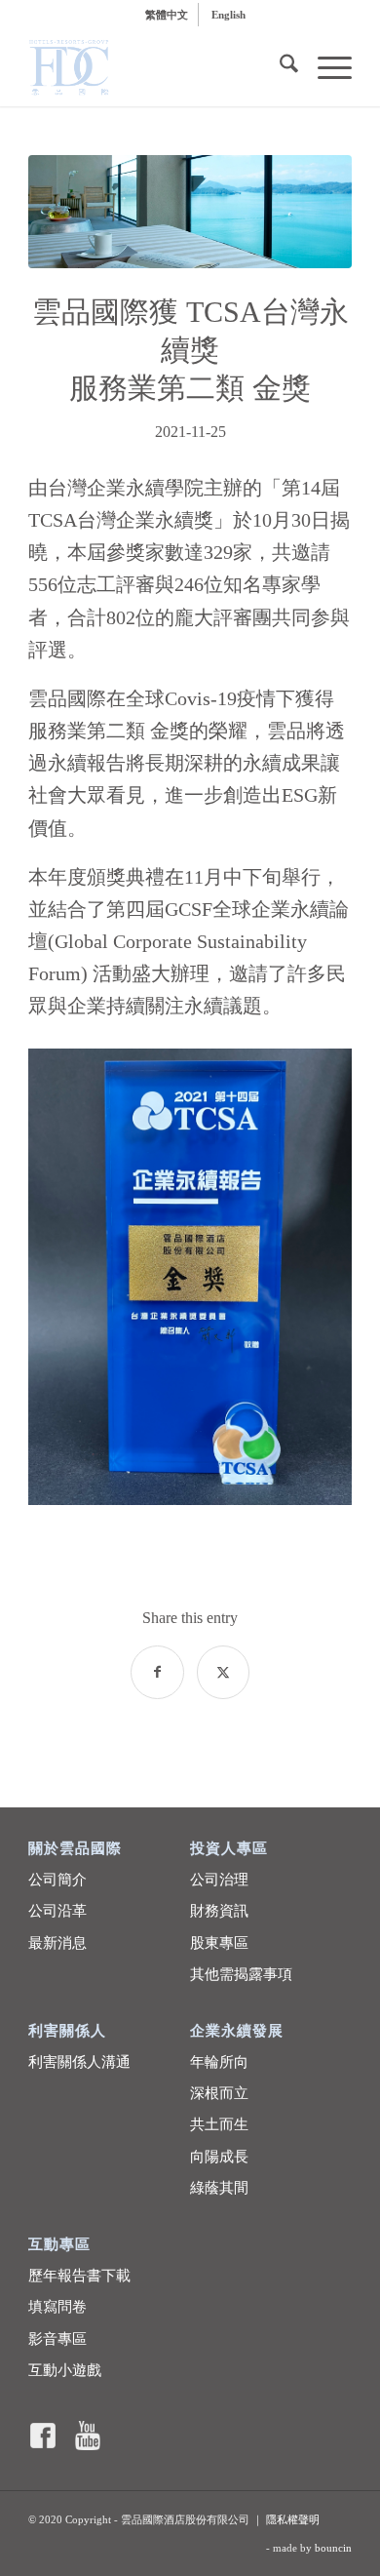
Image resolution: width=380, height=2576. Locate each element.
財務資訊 (219, 1911)
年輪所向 (219, 2062)
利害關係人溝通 (79, 2062)
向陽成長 (219, 2157)
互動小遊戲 (65, 2370)
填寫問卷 (57, 2307)
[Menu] (325, 67)
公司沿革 (57, 1911)
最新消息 (57, 1943)
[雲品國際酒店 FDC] (157, 67)
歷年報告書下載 (79, 2276)
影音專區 (57, 2339)
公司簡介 (57, 1880)
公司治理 (219, 1880)
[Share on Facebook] (157, 1672)
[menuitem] (167, 15)
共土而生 (219, 2124)
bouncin (333, 2548)
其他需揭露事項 (241, 1974)
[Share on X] (224, 1672)
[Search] (279, 67)
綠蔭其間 (219, 2188)
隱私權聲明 (293, 2519)
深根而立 (219, 2093)
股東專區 (219, 1943)
